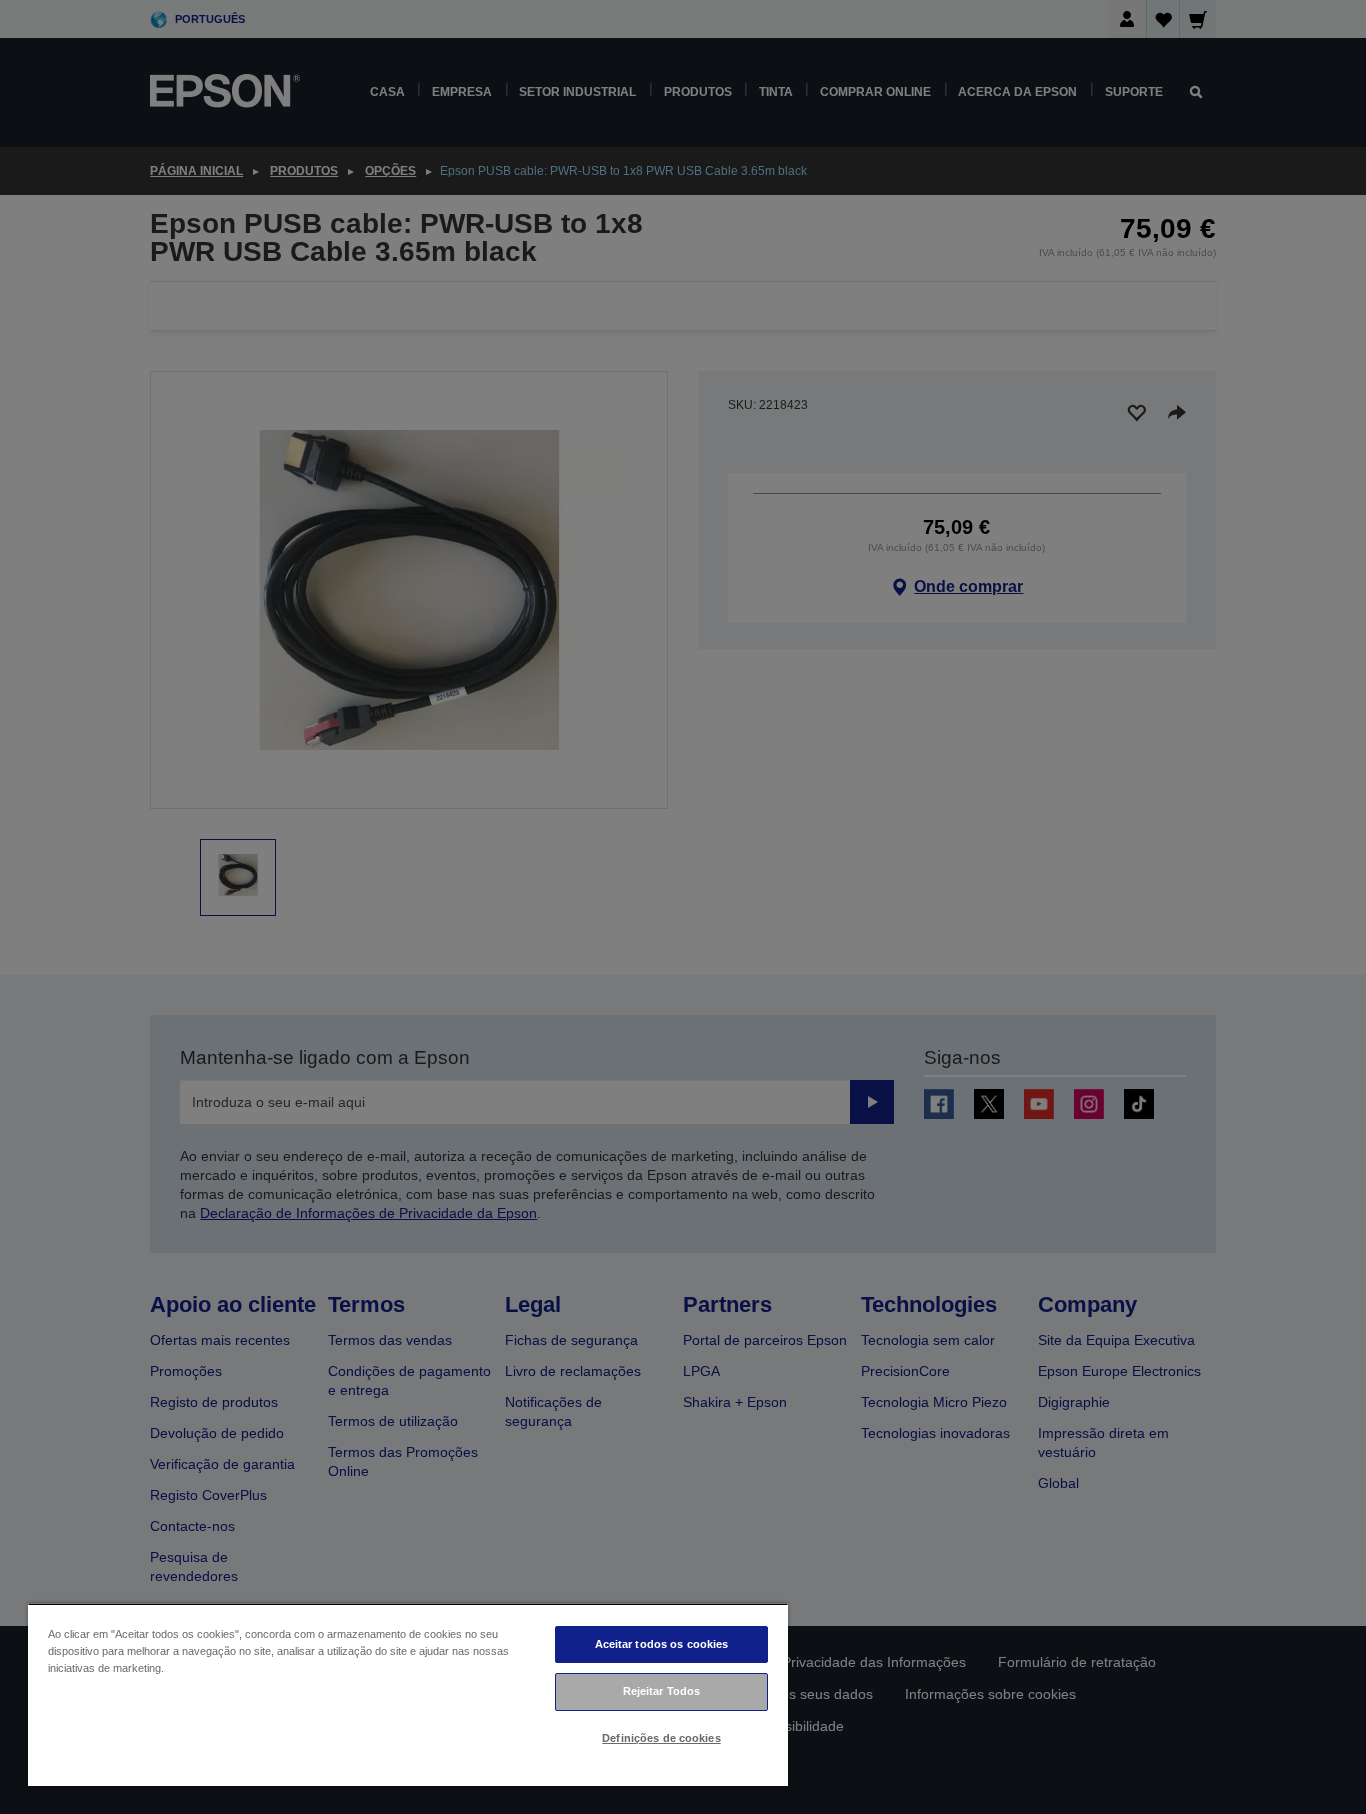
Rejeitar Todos (662, 1691)
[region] (408, 1694)
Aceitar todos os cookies (662, 1644)
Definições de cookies (661, 1738)
